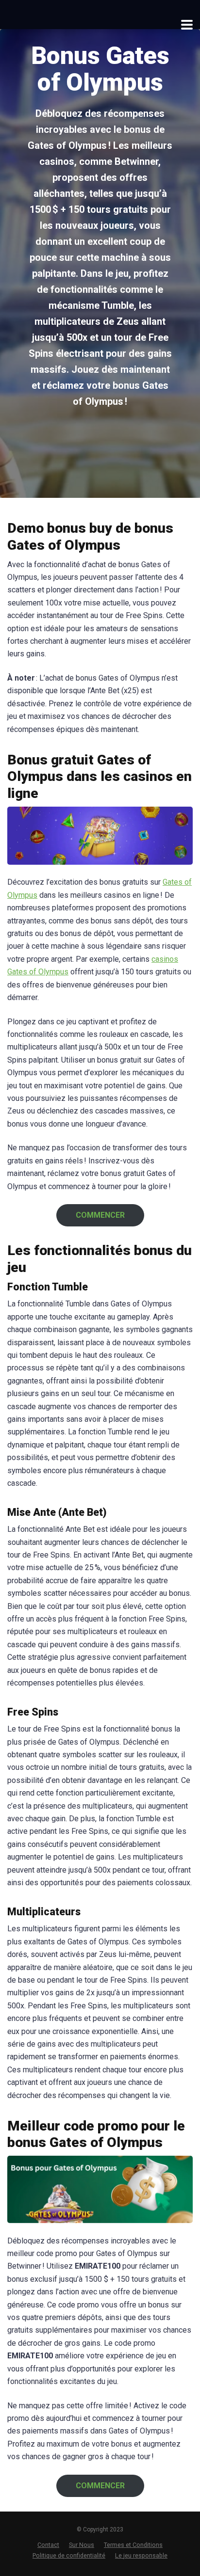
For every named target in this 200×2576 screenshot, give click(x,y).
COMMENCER (100, 1215)
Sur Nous (82, 2545)
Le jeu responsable (141, 2555)
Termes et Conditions (133, 2545)
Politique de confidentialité (69, 2555)
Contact (48, 2545)
